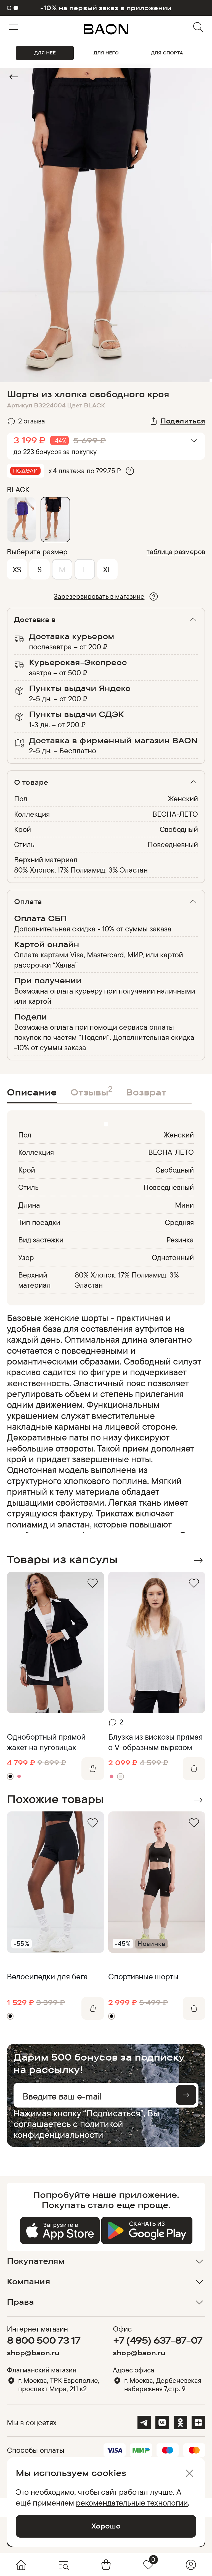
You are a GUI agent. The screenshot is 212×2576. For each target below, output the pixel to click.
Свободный (179, 829)
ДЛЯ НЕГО (106, 53)
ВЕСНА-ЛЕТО (175, 814)
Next (198, 1560)
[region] (104, 1423)
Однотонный (173, 1257)
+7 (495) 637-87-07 (158, 2340)
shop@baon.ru (33, 2353)
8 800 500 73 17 (44, 2340)
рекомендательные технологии (132, 2503)
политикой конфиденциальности (68, 2129)
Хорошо (106, 2526)
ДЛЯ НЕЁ (45, 53)
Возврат (146, 1092)
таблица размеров (176, 551)
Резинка (180, 1240)
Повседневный (173, 844)
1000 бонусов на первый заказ (106, 8)
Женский (183, 799)
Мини (184, 1205)
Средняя (179, 1222)
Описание (32, 1092)
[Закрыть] (190, 2473)
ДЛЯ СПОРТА (167, 53)
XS (17, 569)
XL (107, 569)
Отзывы (91, 1091)
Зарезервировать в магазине (99, 596)
